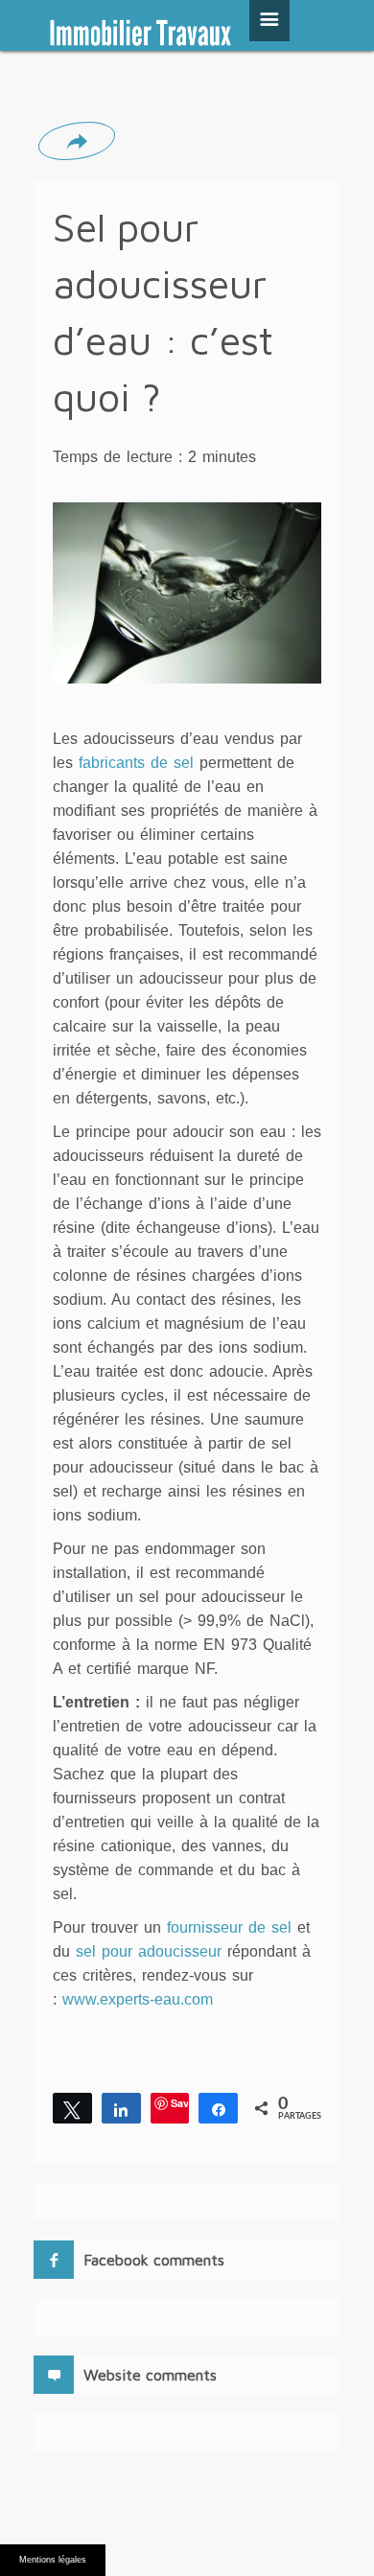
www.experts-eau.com (138, 1999)
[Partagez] (121, 2108)
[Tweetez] (72, 2108)
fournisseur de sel (229, 1927)
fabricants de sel (139, 763)
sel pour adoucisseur (149, 1951)
